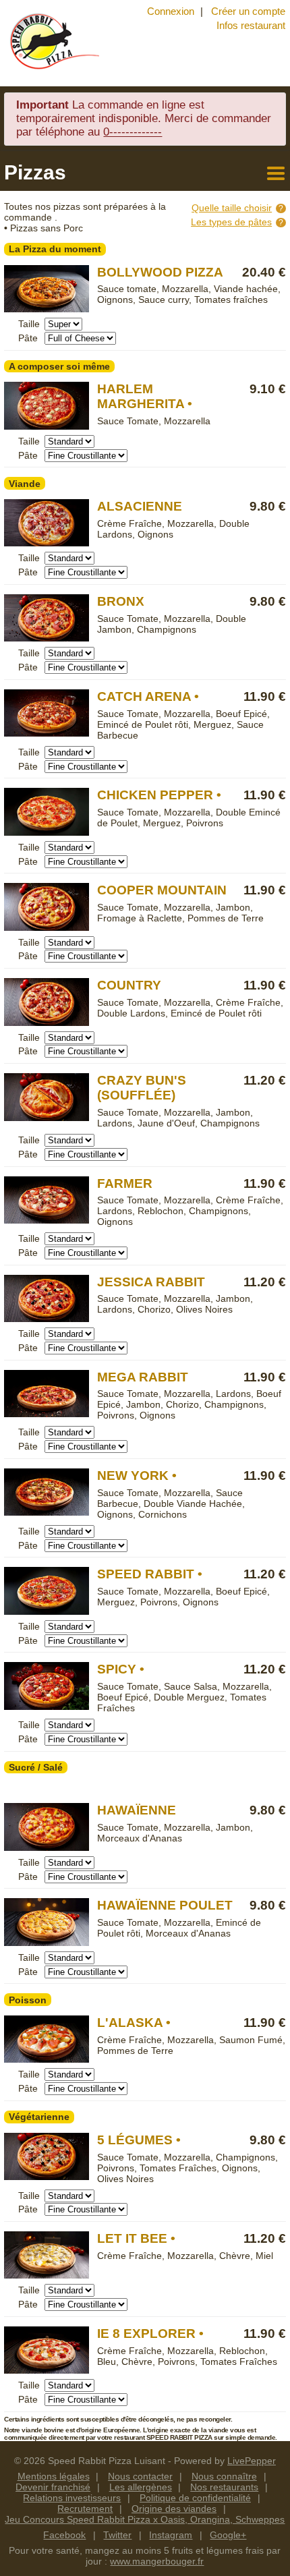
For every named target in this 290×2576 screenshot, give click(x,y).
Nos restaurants (224, 2487)
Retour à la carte (274, 172)
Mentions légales (54, 2476)
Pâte (28, 338)
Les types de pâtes (231, 222)
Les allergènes (141, 2487)
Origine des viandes (174, 2509)
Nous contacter (140, 2476)
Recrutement (85, 2509)
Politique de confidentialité (195, 2498)
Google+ (228, 2535)
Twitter (117, 2535)
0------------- (133, 132)
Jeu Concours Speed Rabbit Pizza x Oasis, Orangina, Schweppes (145, 2519)
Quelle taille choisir (232, 208)
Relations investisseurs (72, 2498)
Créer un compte (248, 11)
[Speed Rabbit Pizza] (52, 41)
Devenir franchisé (53, 2487)
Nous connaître (224, 2476)
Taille (29, 324)
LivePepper (252, 2461)
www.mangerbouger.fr (157, 2561)
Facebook (64, 2535)
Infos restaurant (251, 25)
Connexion (171, 11)
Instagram (171, 2535)
